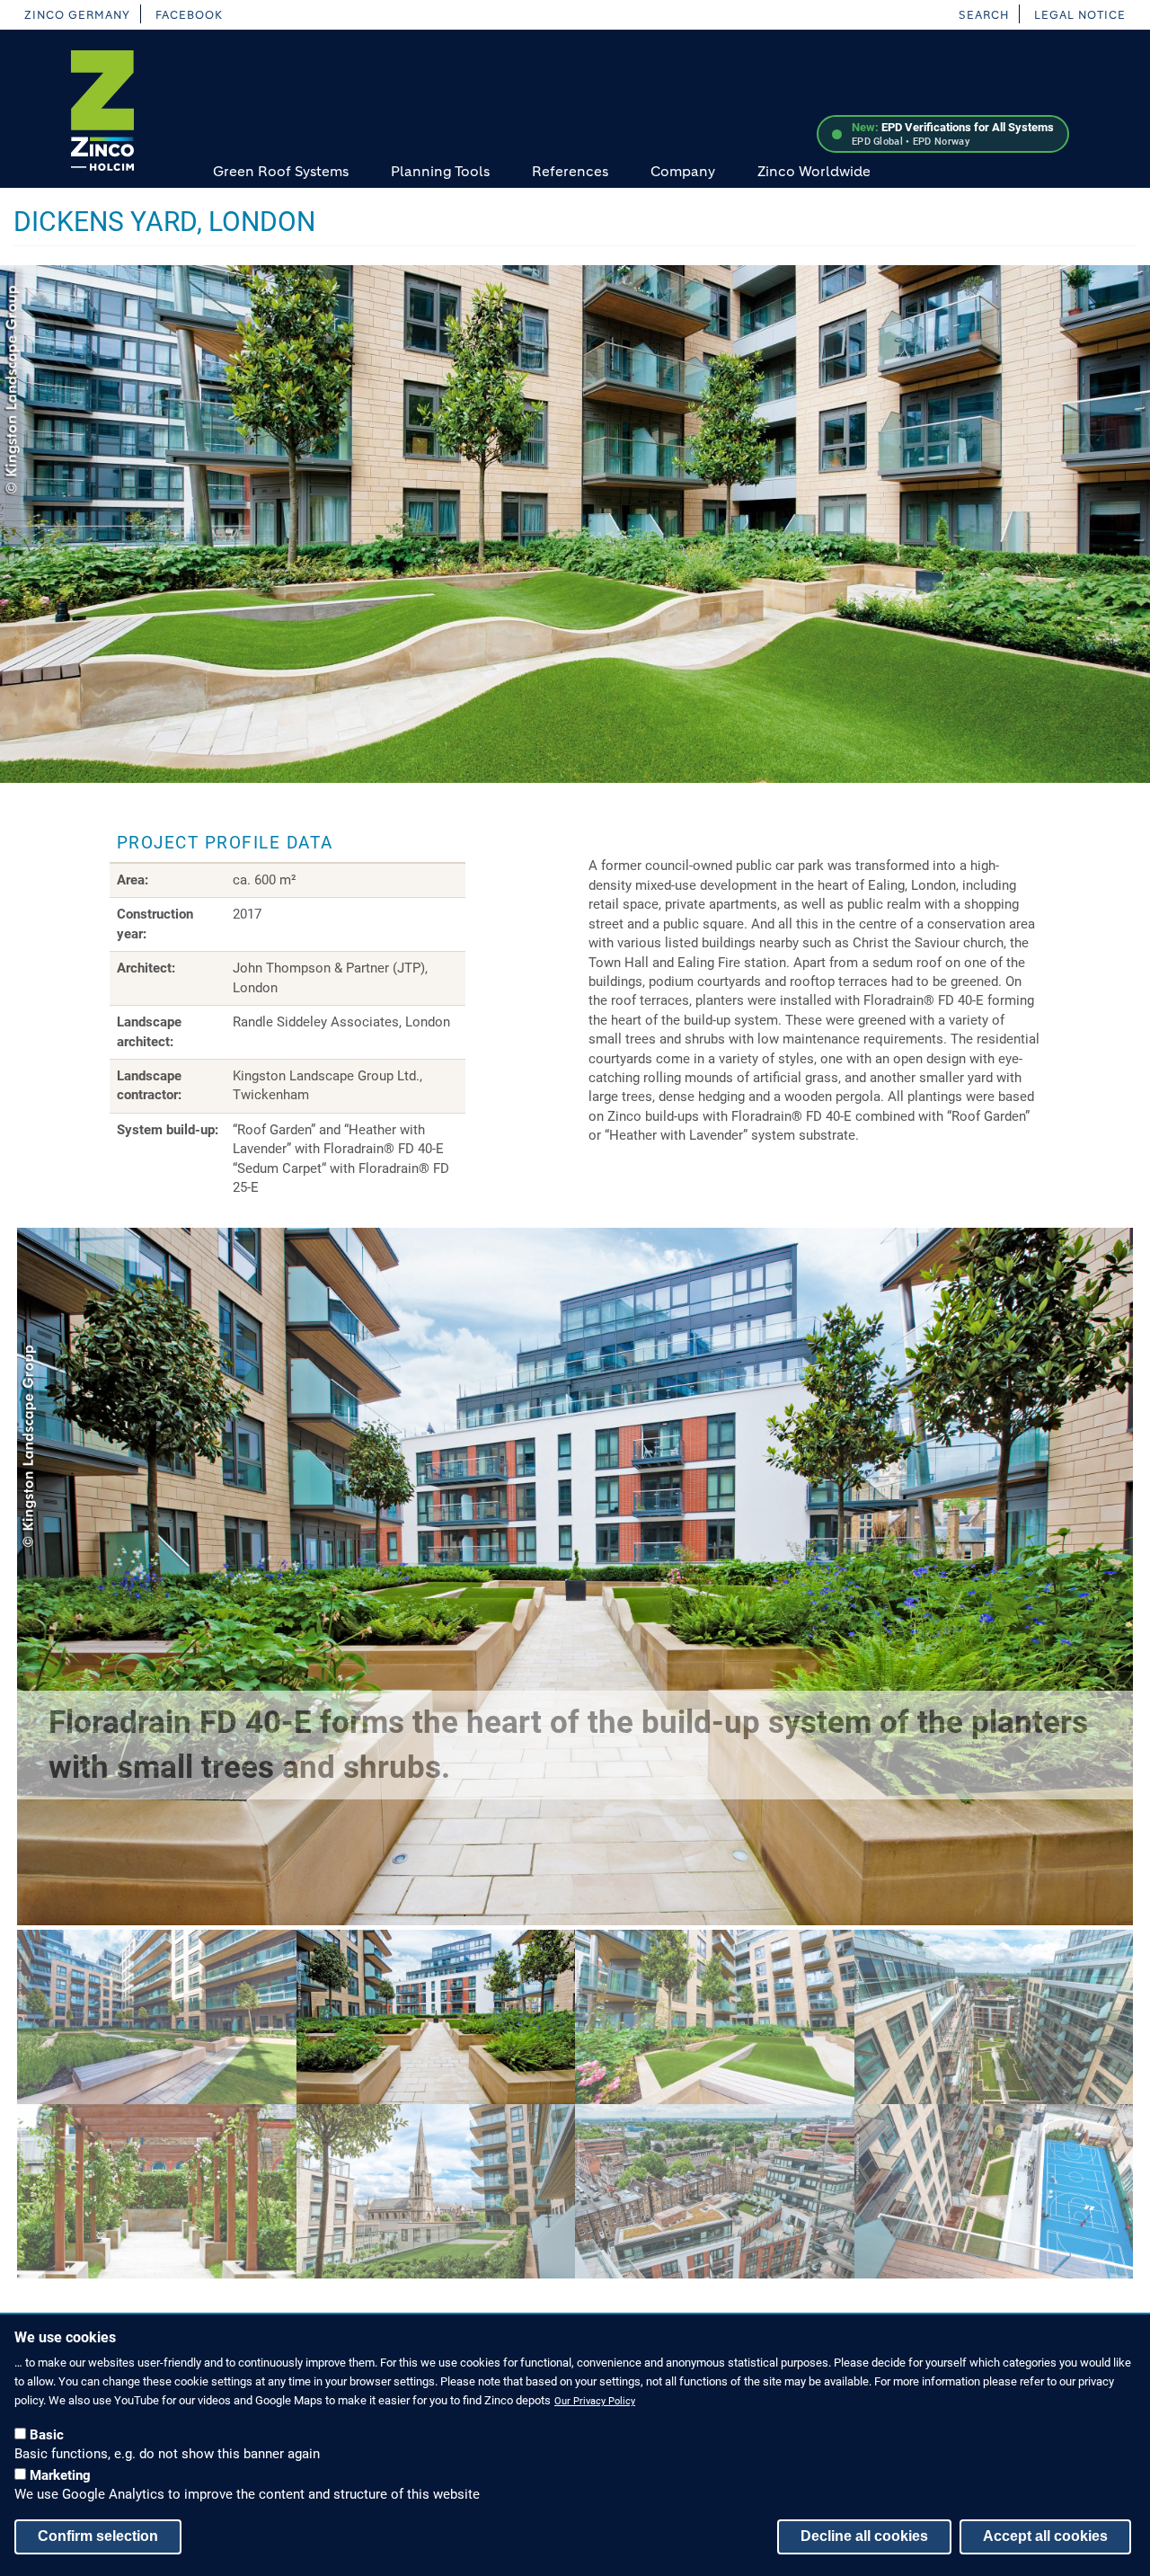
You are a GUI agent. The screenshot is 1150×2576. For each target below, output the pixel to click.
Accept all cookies (1045, 2535)
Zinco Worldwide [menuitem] (814, 171)
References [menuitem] (570, 171)
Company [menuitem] (683, 171)
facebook (189, 15)
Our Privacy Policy (595, 2401)
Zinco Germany (77, 15)
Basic (47, 2434)
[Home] (102, 111)
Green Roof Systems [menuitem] (281, 171)
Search (984, 15)
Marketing (60, 2474)
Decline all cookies (864, 2535)
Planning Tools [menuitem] (440, 171)
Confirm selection (98, 2535)
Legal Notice (1080, 15)
